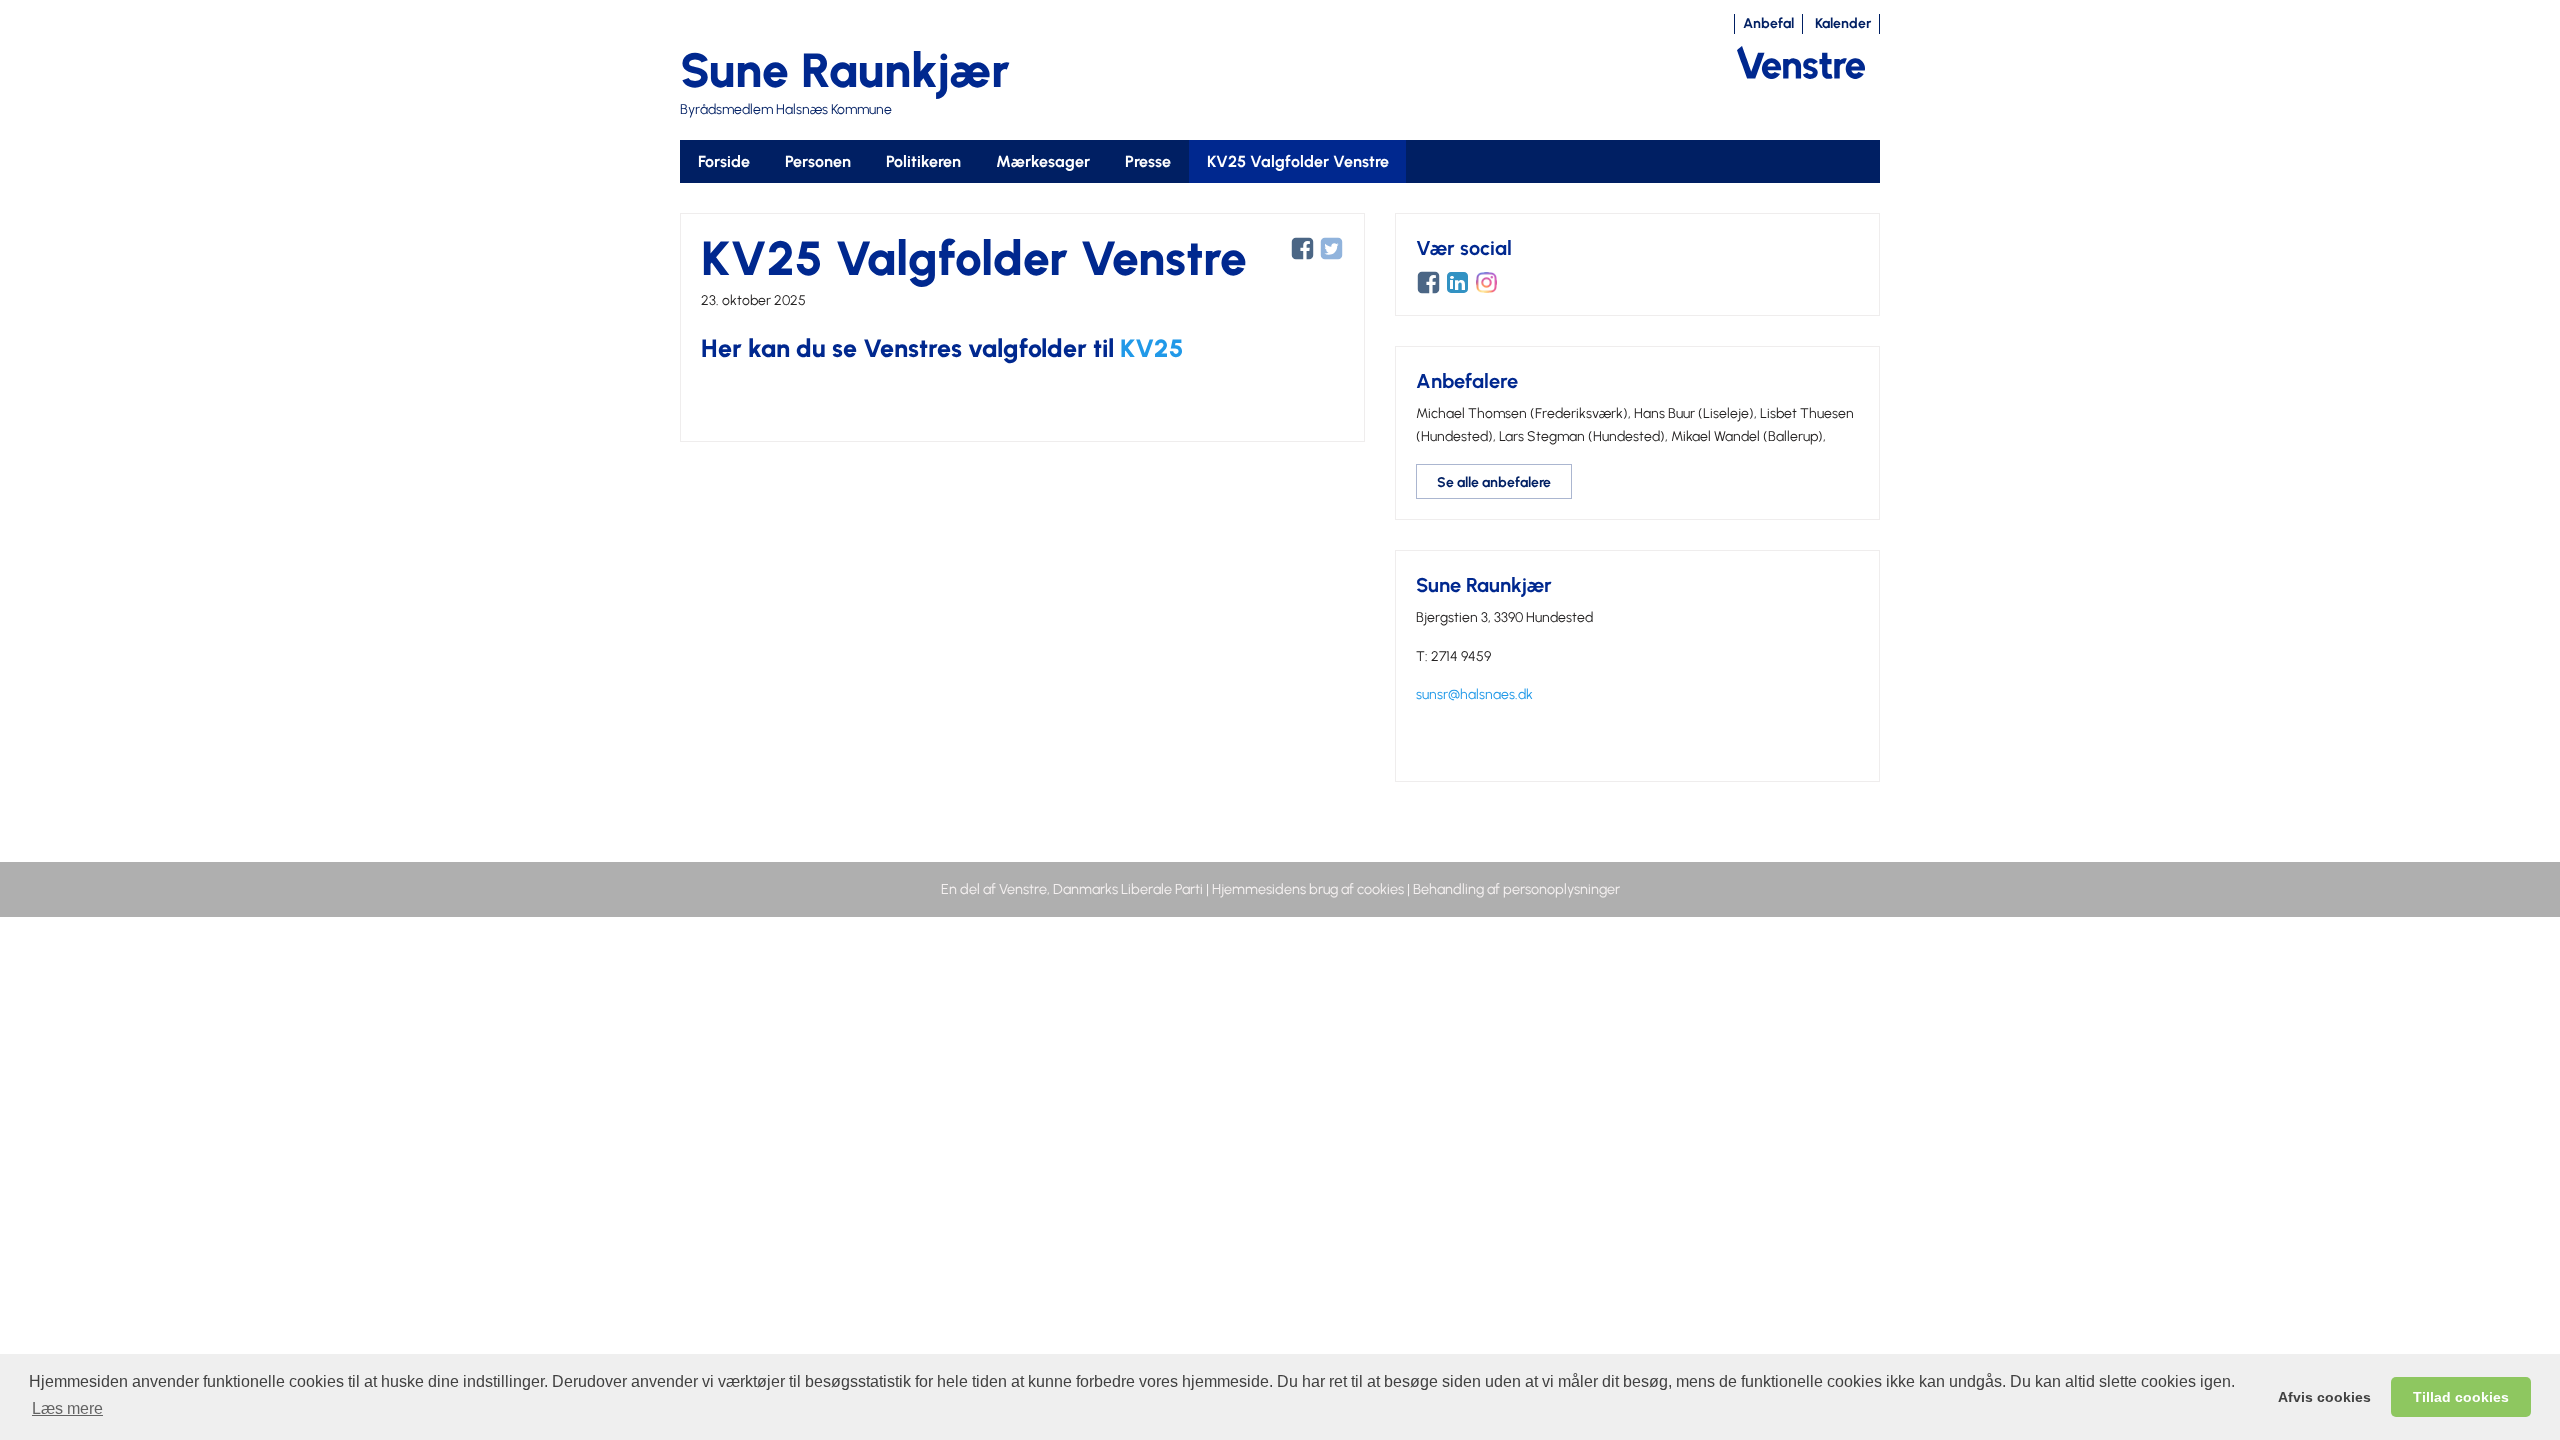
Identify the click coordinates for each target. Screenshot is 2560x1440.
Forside (724, 161)
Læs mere (67, 1408)
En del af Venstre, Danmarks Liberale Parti (1072, 889)
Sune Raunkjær (845, 70)
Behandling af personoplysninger (1516, 889)
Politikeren (923, 161)
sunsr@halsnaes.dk (1474, 694)
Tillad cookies (2461, 1397)
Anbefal (1768, 23)
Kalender (1843, 23)
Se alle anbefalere (1494, 482)
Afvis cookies (2324, 1397)
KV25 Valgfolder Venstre (1298, 161)
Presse (1148, 161)
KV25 (1152, 348)
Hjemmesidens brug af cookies (1308, 889)
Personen (818, 161)
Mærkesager (1043, 161)
